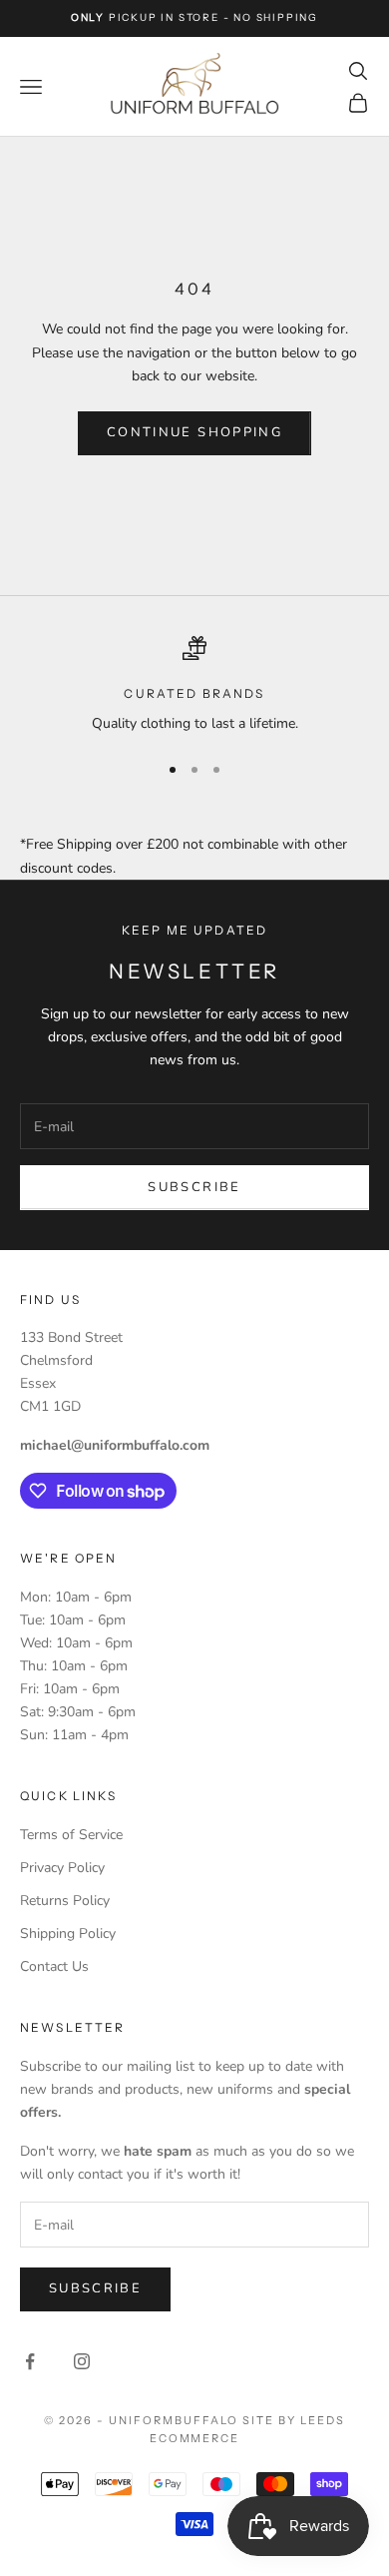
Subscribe (194, 1187)
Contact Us (54, 1966)
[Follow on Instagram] (82, 2361)
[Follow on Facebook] (30, 2361)
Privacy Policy (62, 1868)
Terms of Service (71, 1835)
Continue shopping (194, 432)
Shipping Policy (68, 1933)
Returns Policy (65, 1901)
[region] (194, 685)
